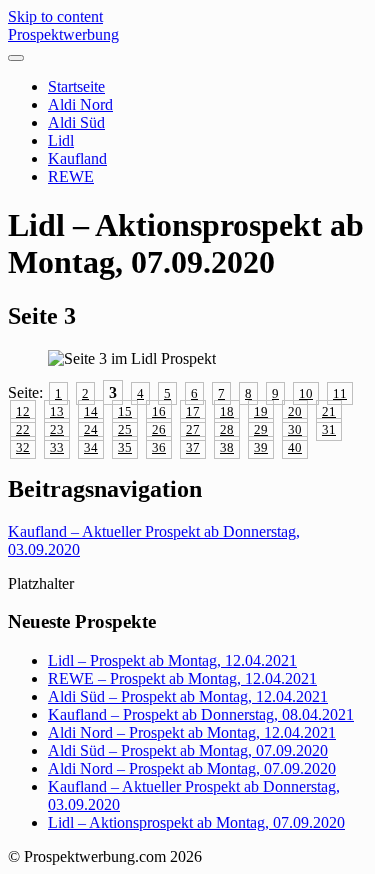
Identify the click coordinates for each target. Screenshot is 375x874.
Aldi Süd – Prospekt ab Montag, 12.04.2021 (188, 696)
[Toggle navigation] (16, 58)
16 (159, 411)
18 (227, 411)
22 (23, 429)
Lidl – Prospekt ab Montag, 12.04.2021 (172, 660)
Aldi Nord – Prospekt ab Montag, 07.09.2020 (192, 768)
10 (306, 393)
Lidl (61, 140)
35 (125, 447)
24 (91, 429)
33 (57, 447)
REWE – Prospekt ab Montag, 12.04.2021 (182, 678)
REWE (71, 176)
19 (261, 411)
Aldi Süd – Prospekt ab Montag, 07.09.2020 (188, 750)
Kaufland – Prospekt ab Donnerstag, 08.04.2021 (201, 714)
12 (23, 411)
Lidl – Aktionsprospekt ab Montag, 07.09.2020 (196, 822)
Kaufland (77, 158)
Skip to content (55, 16)
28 (227, 429)
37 (193, 447)
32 (23, 447)
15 (125, 411)
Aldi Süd (76, 122)
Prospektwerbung (63, 34)
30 (295, 429)
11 (340, 393)
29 (261, 429)
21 (329, 411)
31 (329, 429)
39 (261, 447)
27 (193, 429)
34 (91, 447)
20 (295, 411)
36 (159, 447)
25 (125, 429)
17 (193, 411)
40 (295, 447)
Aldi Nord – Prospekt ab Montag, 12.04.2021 (192, 732)
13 (57, 411)
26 (159, 429)
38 (227, 447)
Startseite (76, 86)
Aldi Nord (80, 104)
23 (57, 429)
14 (91, 411)
